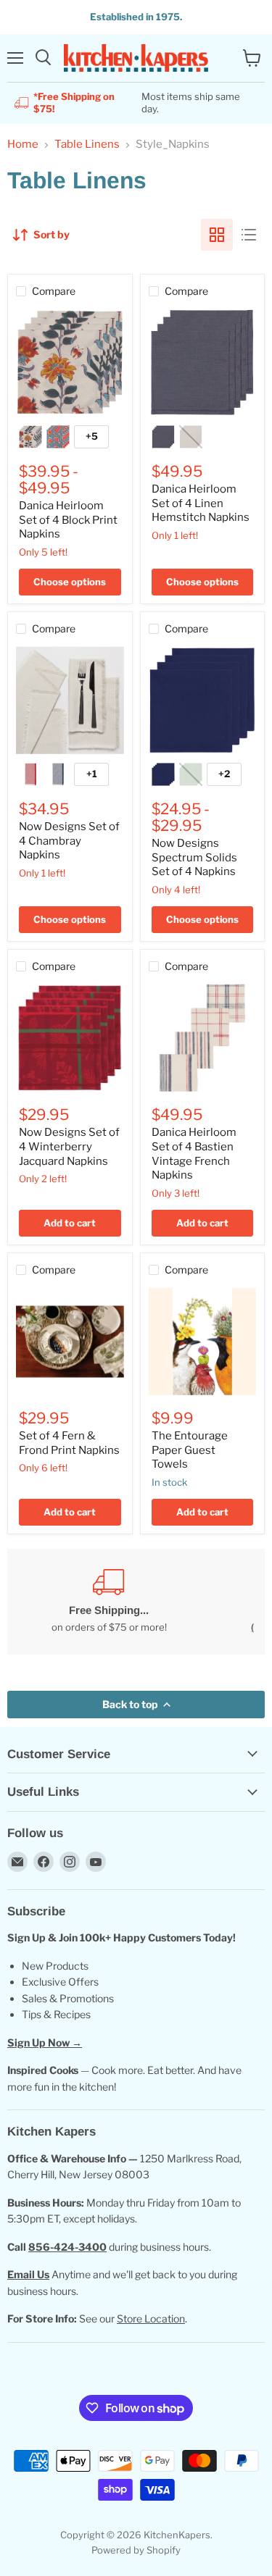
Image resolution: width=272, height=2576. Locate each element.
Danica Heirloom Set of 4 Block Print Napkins (68, 520)
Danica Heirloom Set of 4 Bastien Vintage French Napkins (194, 1154)
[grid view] (217, 235)
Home (23, 145)
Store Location (151, 2318)
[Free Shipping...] (109, 1601)
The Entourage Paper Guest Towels (190, 1450)
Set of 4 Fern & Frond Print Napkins (69, 1443)
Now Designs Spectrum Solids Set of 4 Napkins (194, 857)
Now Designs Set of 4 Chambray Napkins (69, 841)
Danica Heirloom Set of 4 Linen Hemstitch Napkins (201, 503)
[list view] (249, 235)
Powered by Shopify (136, 2550)
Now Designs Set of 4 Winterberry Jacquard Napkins (69, 1146)
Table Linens (87, 145)
